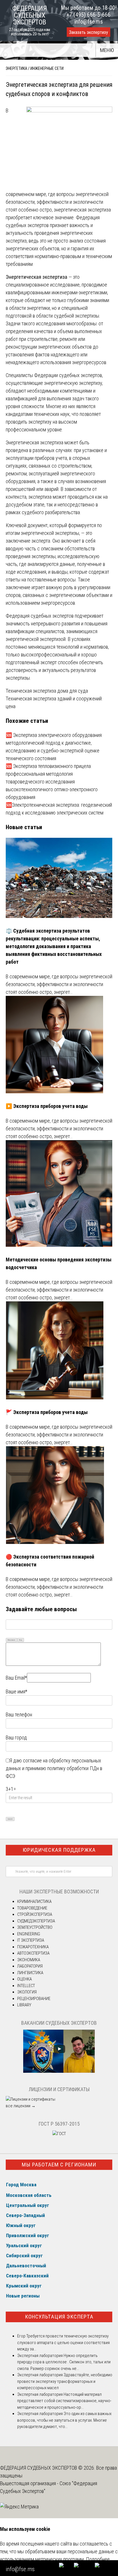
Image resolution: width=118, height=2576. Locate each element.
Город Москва (21, 2185)
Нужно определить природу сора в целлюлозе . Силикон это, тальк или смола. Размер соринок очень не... (64, 2362)
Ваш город (16, 1737)
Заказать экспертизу (88, 32)
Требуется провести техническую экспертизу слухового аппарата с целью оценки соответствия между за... (63, 2342)
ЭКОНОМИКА (29, 1960)
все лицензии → (21, 2106)
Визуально (11, 1640)
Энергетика (16, 68)
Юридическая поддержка (59, 1850)
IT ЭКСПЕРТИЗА (31, 1940)
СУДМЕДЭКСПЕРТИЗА (36, 1921)
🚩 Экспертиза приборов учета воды (47, 1412)
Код (21, 1640)
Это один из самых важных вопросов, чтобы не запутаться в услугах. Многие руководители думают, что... (64, 2420)
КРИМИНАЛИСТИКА (34, 1901)
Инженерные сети (47, 68)
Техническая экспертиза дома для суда (47, 691)
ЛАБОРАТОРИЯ (30, 1966)
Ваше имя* (16, 1692)
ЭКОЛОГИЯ (27, 1992)
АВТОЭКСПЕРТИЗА (33, 1953)
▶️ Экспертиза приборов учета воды (47, 1106)
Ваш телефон (19, 1715)
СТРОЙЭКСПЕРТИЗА (35, 1914)
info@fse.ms (89, 22)
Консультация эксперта (59, 2317)
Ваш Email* (16, 1678)
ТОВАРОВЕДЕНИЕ (32, 1908)
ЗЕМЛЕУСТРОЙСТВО (35, 1927)
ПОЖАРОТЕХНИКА (33, 1947)
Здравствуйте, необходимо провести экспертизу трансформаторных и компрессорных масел (65, 2381)
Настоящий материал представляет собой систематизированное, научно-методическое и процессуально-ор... (64, 2401)
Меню (107, 50)
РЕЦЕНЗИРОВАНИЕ (34, 1999)
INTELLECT (26, 1986)
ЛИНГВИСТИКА (30, 1973)
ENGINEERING (29, 1934)
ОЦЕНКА (24, 1979)
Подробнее (98, 2559)
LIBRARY (24, 2005)
